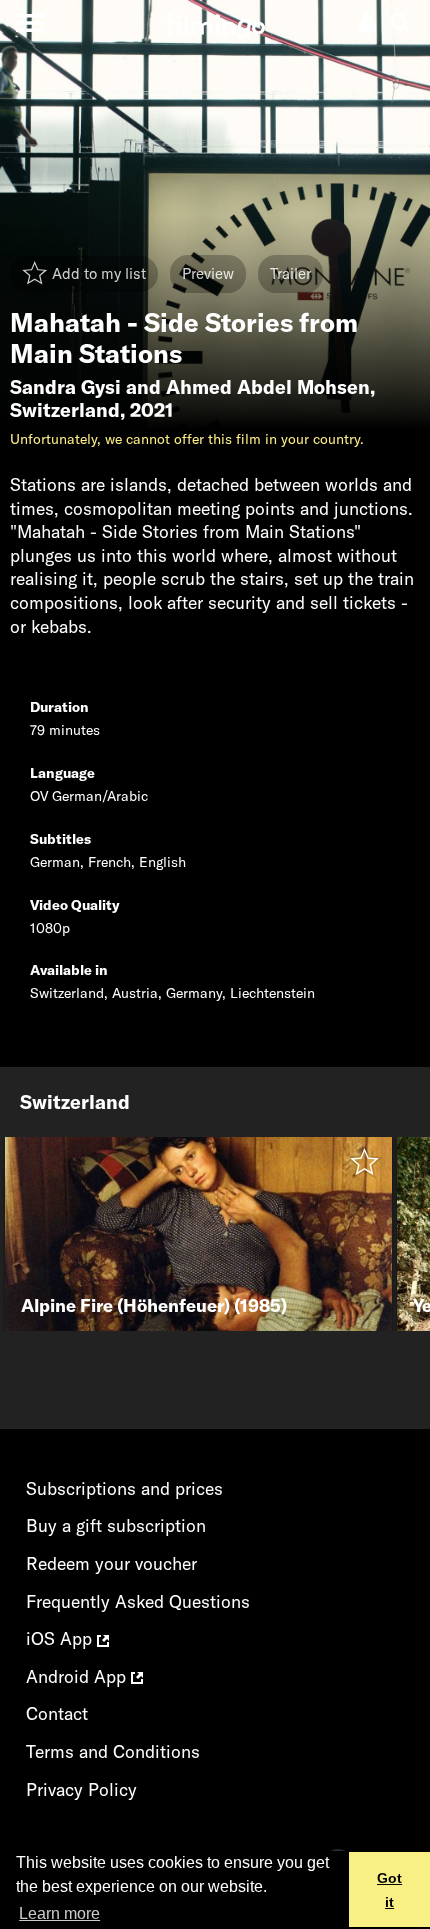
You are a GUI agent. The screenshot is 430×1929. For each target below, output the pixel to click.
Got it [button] (389, 1890)
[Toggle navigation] (29, 22)
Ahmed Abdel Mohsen (268, 387)
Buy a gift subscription (116, 1525)
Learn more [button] (59, 1913)
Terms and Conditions (113, 1751)
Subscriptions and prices (124, 1488)
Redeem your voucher (111, 1563)
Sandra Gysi (65, 387)
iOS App (61, 1638)
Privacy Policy (81, 1789)
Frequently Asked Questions (138, 1601)
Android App (78, 1676)
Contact (57, 1713)
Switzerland (65, 410)
